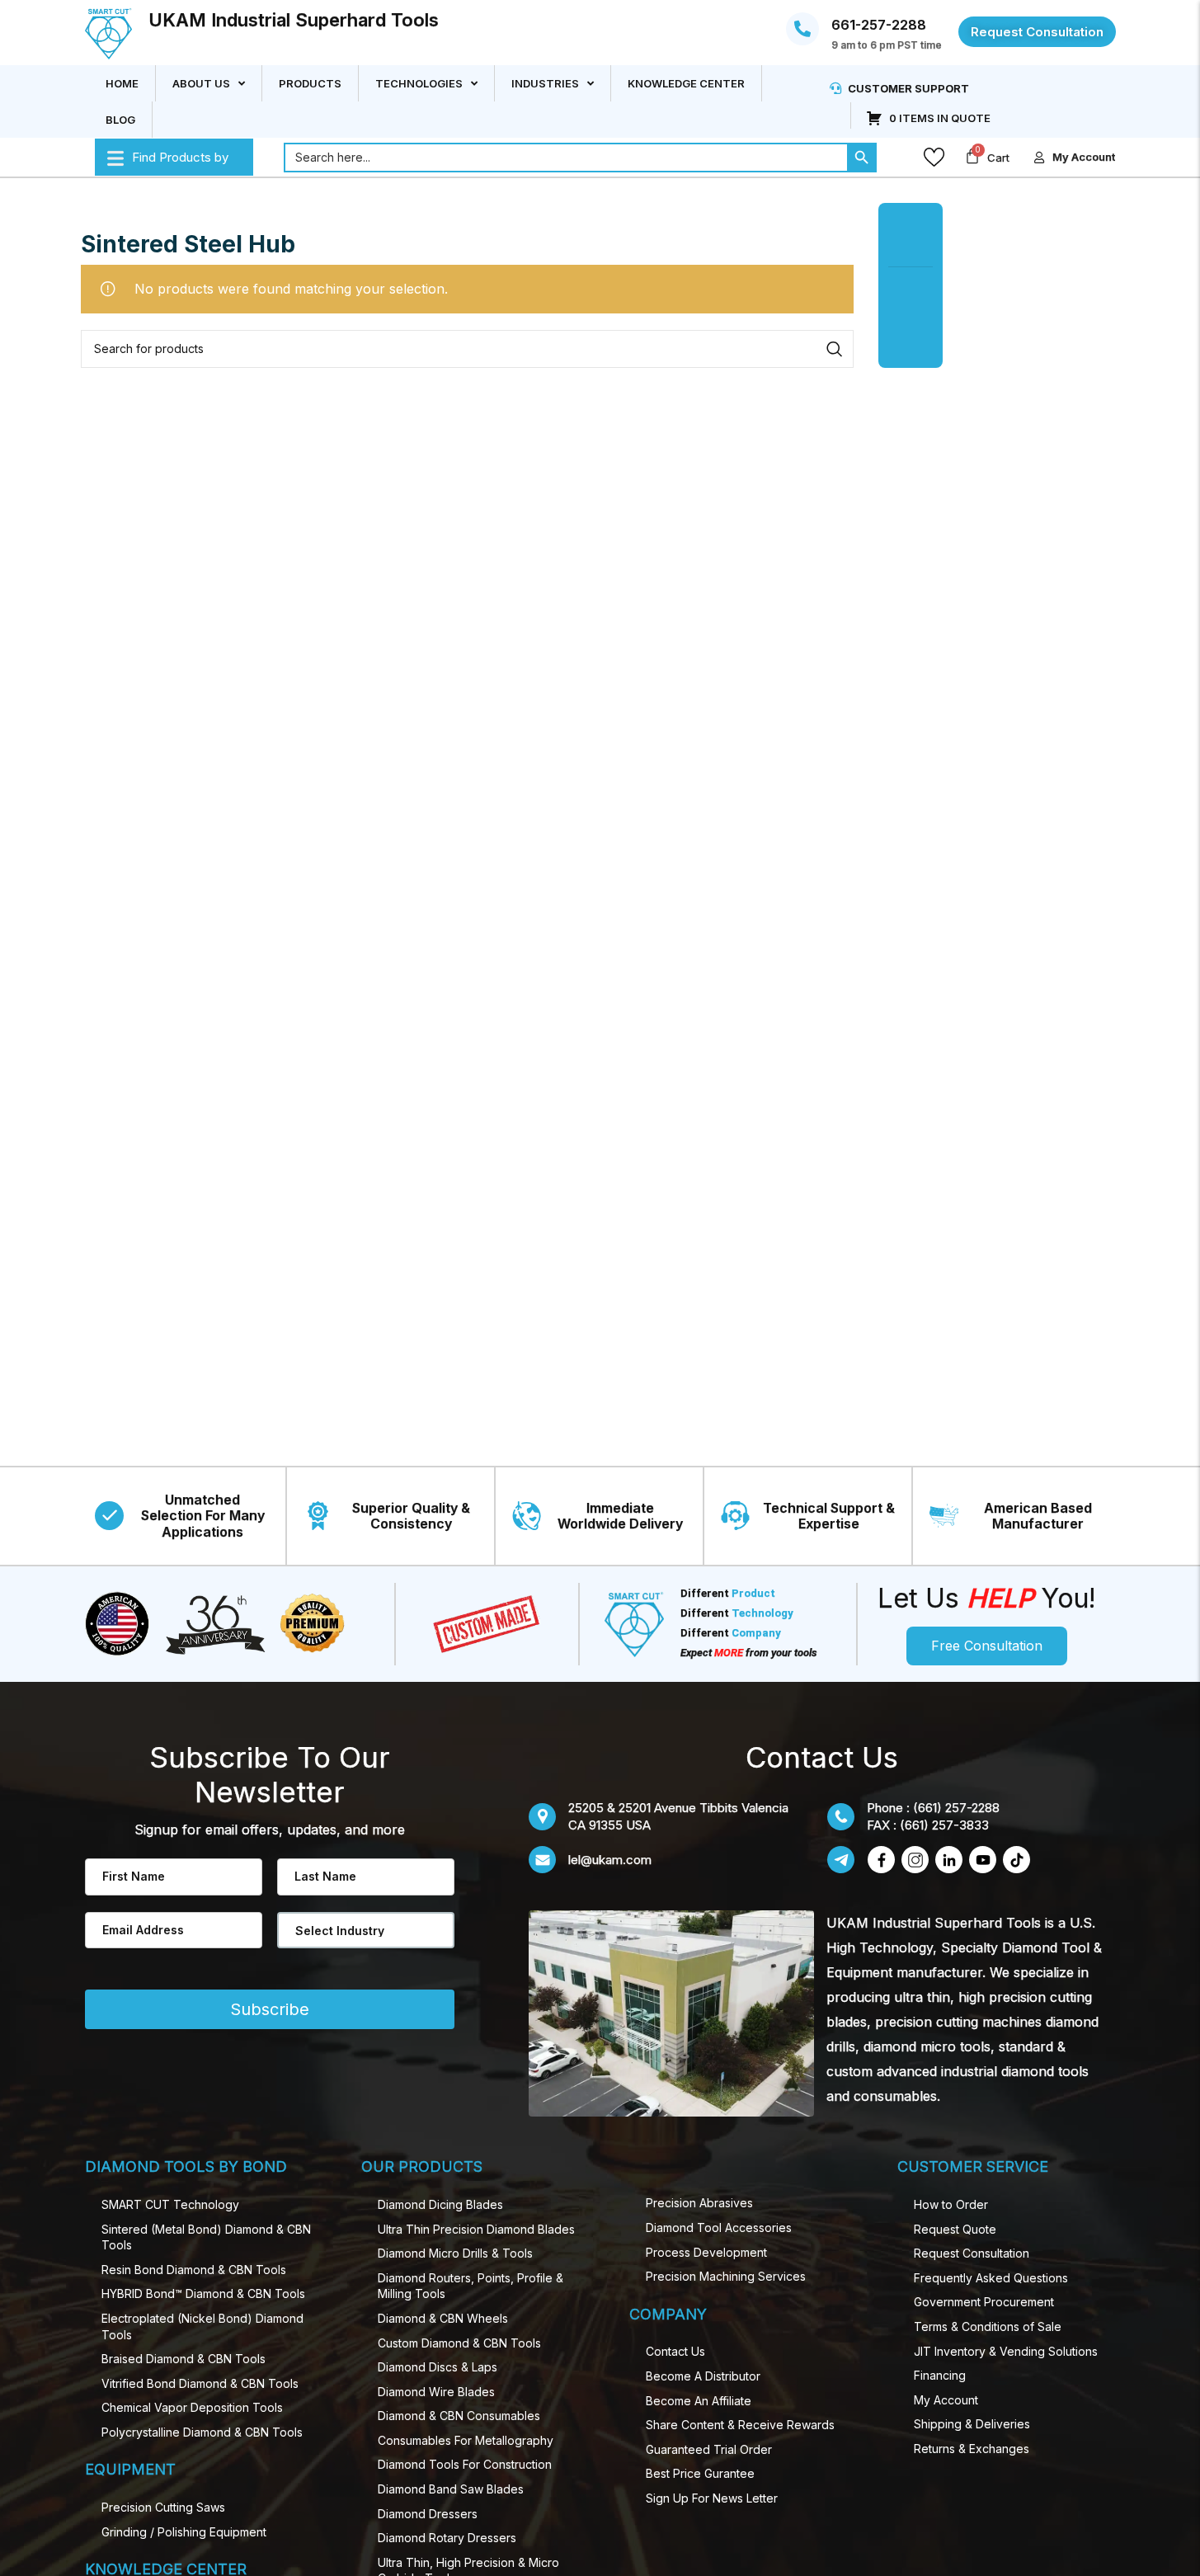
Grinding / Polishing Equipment (184, 2532)
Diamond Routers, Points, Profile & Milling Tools (471, 2286)
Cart (998, 158)
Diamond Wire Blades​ (436, 2392)
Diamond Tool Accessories (719, 2228)
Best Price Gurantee (700, 2473)
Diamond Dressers (428, 2514)
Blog (120, 120)
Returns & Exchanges (972, 2449)
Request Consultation (972, 2253)
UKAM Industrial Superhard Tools (294, 20)
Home (122, 83)
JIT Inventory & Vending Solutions (1006, 2351)
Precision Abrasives (699, 2203)
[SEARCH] (835, 349)
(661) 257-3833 (944, 1825)
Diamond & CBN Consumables (459, 2416)
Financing (940, 2375)
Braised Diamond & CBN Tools (184, 2359)
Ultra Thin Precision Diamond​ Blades (476, 2229)
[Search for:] (565, 158)
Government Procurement (984, 2302)
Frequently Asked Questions (991, 2278)
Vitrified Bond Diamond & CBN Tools (200, 2383)
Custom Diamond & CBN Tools (459, 2343)
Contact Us (675, 2351)
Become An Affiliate (699, 2401)
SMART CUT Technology (170, 2204)
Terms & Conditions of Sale (988, 2326)
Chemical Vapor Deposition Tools (192, 2407)
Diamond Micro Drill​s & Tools (455, 2253)
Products (310, 83)
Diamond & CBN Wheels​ (443, 2318)
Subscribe (270, 2009)
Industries (545, 83)
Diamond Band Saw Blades (451, 2489)
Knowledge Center (686, 83)
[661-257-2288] (802, 29)
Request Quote (955, 2229)
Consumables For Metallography (466, 2440)
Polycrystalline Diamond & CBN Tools (202, 2432)
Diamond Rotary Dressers (447, 2538)
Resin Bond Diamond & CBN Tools (194, 2270)
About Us (201, 83)
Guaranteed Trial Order (709, 2449)
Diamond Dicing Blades (440, 2204)
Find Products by (180, 157)
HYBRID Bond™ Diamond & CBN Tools (203, 2293)
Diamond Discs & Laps (438, 2367)
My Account (946, 2400)
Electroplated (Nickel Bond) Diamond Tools (202, 2326)
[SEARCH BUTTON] (862, 158)
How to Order (951, 2204)
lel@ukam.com (610, 1860)
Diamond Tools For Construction (465, 2464)
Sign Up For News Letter (712, 2498)
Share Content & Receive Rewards (740, 2425)
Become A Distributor (703, 2376)
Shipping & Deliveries (972, 2424)
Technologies (419, 83)
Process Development (706, 2252)
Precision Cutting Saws (163, 2507)
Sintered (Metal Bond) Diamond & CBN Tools (206, 2237)
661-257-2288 (879, 25)
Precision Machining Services (726, 2276)
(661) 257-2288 (956, 1808)
